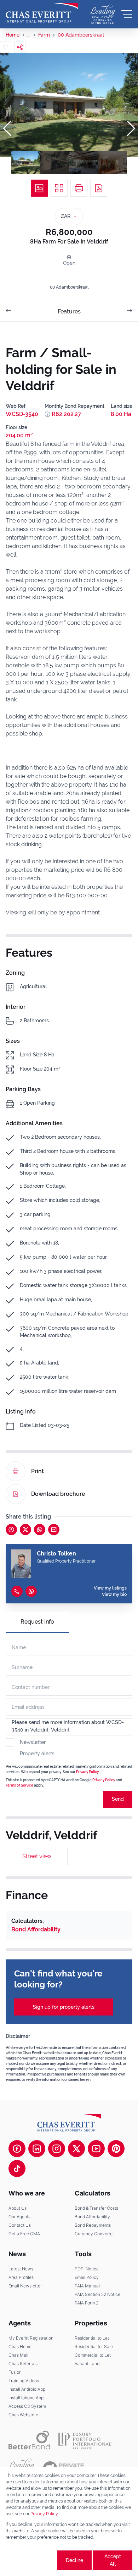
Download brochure (58, 1494)
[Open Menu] (127, 14)
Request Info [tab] (37, 1622)
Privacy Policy (87, 1772)
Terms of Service (19, 1785)
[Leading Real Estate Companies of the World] (103, 14)
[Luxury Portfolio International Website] (85, 2440)
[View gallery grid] (59, 188)
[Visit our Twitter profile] (76, 2149)
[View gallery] (39, 188)
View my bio (114, 1595)
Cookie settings (31, 2560)
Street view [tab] (37, 1856)
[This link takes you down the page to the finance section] (47, 414)
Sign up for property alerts (64, 2007)
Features (69, 311)
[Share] (20, 47)
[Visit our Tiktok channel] (17, 2168)
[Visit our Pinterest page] (116, 2149)
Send (118, 1799)
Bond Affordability (36, 1929)
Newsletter (33, 1742)
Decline (74, 2560)
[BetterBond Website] (29, 2440)
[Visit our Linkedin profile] (37, 2149)
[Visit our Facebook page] (17, 2149)
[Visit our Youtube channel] (96, 2149)
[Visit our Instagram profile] (57, 2149)
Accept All (113, 2560)
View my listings (110, 1588)
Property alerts (37, 1754)
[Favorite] (6, 47)
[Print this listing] (79, 188)
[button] (7, 128)
